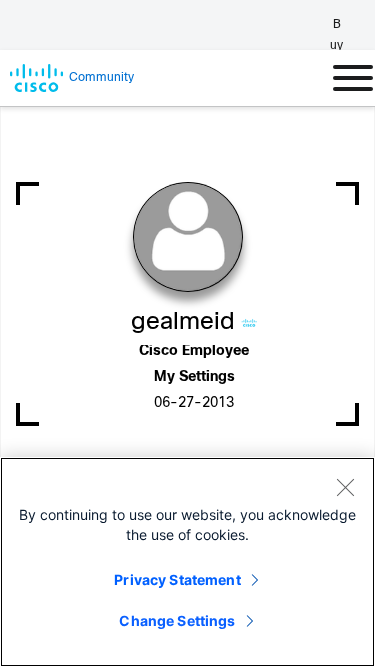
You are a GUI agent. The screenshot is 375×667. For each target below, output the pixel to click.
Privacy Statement (177, 579)
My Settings (194, 377)
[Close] (345, 487)
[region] (187, 562)
